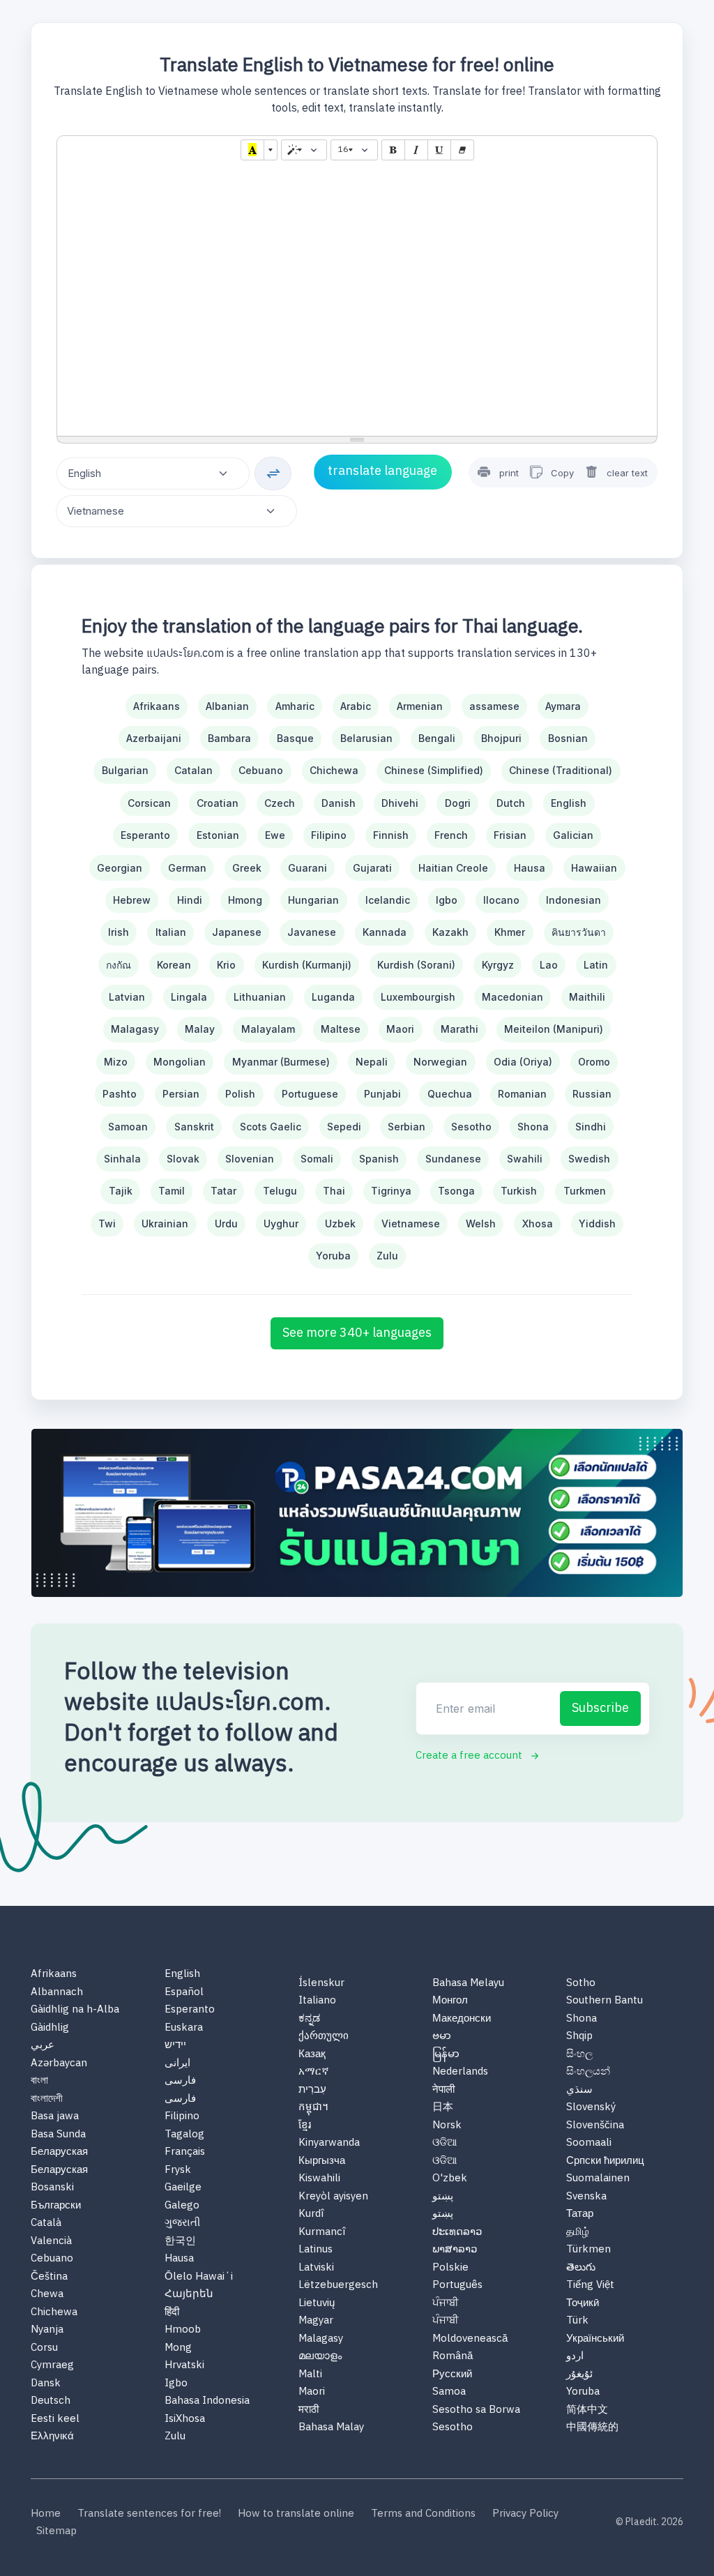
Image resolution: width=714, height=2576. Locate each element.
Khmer (510, 932)
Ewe (275, 835)
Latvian (127, 997)
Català (46, 2223)
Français (185, 2152)
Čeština (49, 2277)
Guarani (307, 868)
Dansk (46, 2384)
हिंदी (172, 2313)
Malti (310, 2375)
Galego (182, 2206)
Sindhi (591, 1127)
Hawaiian (594, 868)
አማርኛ (314, 2072)
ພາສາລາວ (455, 2250)
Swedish (589, 1159)
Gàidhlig (50, 2028)
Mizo (116, 1062)
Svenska (586, 2197)
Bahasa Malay (331, 2428)
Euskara (184, 2028)
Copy (561, 473)
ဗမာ (442, 2037)
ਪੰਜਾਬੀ (446, 2304)
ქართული (324, 2037)
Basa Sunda (58, 2135)
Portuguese (310, 1094)
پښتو (443, 2197)
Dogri (458, 803)
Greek (247, 868)
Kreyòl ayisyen (333, 2197)
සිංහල (579, 2055)
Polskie (450, 2268)
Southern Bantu (605, 2001)
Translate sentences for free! (149, 2514)
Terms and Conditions (423, 2514)
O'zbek (450, 2179)
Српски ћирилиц (605, 2161)
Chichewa (334, 770)
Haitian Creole (453, 868)
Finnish (391, 835)
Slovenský (591, 2108)
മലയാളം (320, 2357)
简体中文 (587, 2410)
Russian (592, 1094)
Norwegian (440, 1062)
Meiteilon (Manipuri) (554, 1029)
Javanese (312, 932)
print (509, 473)
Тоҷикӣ (583, 2304)
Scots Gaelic (271, 1127)
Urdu (226, 1223)
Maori (400, 1029)
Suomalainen (598, 2179)
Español (184, 1993)
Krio (226, 965)
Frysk (178, 2170)
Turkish (519, 1191)
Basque (295, 738)
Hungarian (313, 900)
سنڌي (579, 2090)
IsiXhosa (185, 2419)
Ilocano (501, 900)
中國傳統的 (592, 2428)
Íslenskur (321, 1984)
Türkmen (588, 2250)
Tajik (121, 1191)
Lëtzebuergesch (338, 2286)
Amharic (295, 706)
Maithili (587, 997)
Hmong (245, 900)
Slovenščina (595, 2126)
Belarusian (366, 738)
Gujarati (372, 868)
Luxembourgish (418, 997)
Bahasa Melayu (468, 1984)
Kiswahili (319, 2179)
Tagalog (184, 2135)
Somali (317, 1159)
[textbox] (357, 300)
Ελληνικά (52, 2437)
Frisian (510, 835)
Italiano (317, 2001)
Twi (107, 1223)
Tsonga (456, 1191)
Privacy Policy (525, 2514)
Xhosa (538, 1223)
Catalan (193, 770)
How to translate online (296, 2514)
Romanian (522, 1094)
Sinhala (122, 1159)
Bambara (229, 738)
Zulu (387, 1256)
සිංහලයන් (588, 2072)
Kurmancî (322, 2233)
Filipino (329, 835)
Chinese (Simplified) (434, 770)
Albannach (57, 1993)
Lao (549, 965)
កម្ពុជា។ (313, 2108)
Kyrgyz (498, 965)
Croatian (218, 803)
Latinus (316, 2250)
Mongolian (180, 1062)
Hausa (530, 868)
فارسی (180, 2081)
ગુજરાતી (182, 2223)
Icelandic (388, 900)
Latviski (316, 2268)
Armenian (420, 706)
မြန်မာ (446, 2055)
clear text (627, 473)
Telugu (280, 1191)
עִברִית (312, 2090)
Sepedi (344, 1127)
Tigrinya (391, 1191)
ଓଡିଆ (445, 2143)
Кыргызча (322, 2161)
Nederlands (460, 2072)
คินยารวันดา (579, 932)
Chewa (47, 2295)
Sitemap (56, 2532)
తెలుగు (581, 2268)
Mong (178, 2348)
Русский (452, 2375)
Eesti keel (55, 2419)
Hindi (190, 900)
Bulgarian (125, 770)
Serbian (407, 1127)
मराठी (309, 2410)
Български (56, 2206)
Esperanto (145, 835)
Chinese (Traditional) (561, 770)
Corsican (149, 803)
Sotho (581, 1984)
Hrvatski (184, 2366)
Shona (533, 1127)
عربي (43, 2046)
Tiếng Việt (590, 2286)
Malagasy (135, 1029)
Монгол (450, 2001)
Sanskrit (194, 1127)
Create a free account (469, 1756)
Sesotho (471, 1127)
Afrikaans (157, 706)
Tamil (172, 1191)
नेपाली (443, 2090)
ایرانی (177, 2064)
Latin (596, 965)
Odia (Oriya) (523, 1062)
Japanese (237, 932)
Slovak (183, 1159)
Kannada (385, 932)
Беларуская (59, 2152)
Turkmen (585, 1191)
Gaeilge (183, 2188)
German (187, 868)
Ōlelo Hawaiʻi (199, 2277)
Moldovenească (470, 2339)
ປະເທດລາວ (457, 2233)
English (569, 803)
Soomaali (589, 2143)
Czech (280, 803)
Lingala (189, 997)
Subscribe (600, 1709)
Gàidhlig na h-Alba (75, 2010)
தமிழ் (578, 2233)
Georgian (120, 868)
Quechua (450, 1094)
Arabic (356, 706)
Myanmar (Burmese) (281, 1062)
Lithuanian (260, 997)
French (451, 835)
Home (46, 2514)
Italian (171, 932)
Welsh (481, 1223)
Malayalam (268, 1029)
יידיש (175, 2046)
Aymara (563, 706)
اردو (575, 2357)
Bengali (437, 738)
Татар (580, 2214)
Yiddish (597, 1223)
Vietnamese (411, 1223)
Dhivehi (400, 803)
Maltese (341, 1029)
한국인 (180, 2242)
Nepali (372, 1062)
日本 (443, 2108)
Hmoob (183, 2330)
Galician (573, 835)
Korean (174, 965)
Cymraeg (52, 2366)
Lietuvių (317, 2304)
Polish (240, 1094)
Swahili (525, 1159)
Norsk (447, 2126)
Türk (577, 2321)
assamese (494, 706)
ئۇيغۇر (579, 2375)
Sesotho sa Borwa (476, 2410)
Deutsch (51, 2401)
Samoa (449, 2392)
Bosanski (52, 2188)
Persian (181, 1094)
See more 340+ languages (357, 1333)
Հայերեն (189, 2295)
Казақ (312, 2055)
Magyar (316, 2321)
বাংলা (39, 2081)
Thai (334, 1191)
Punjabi (382, 1094)
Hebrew (132, 900)
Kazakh (450, 932)
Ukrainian (165, 1223)
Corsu (44, 2348)
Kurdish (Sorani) (416, 965)
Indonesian (574, 900)
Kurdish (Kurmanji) (307, 965)
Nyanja (47, 2330)
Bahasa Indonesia (207, 2401)
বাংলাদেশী (47, 2099)
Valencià (51, 2242)
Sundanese (453, 1159)
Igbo (447, 900)
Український (595, 2339)
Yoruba (333, 1256)
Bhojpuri (501, 738)
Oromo (594, 1062)
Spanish (379, 1159)
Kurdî (311, 2214)
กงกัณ (119, 965)
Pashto (120, 1094)
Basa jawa (55, 2117)
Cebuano (261, 770)
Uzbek (340, 1223)
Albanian (227, 706)
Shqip (579, 2037)
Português (457, 2286)
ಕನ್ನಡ (309, 2019)
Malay (200, 1029)
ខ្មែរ (305, 2126)
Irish (119, 932)
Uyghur (281, 1223)
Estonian (218, 835)
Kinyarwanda (329, 2143)
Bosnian (568, 738)
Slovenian (250, 1159)
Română (453, 2357)
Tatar (223, 1191)
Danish (339, 803)
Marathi (459, 1029)
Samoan (128, 1127)
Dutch (511, 803)
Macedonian (512, 997)
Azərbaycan (59, 2064)
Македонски (462, 2019)
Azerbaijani (154, 738)
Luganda (333, 997)
